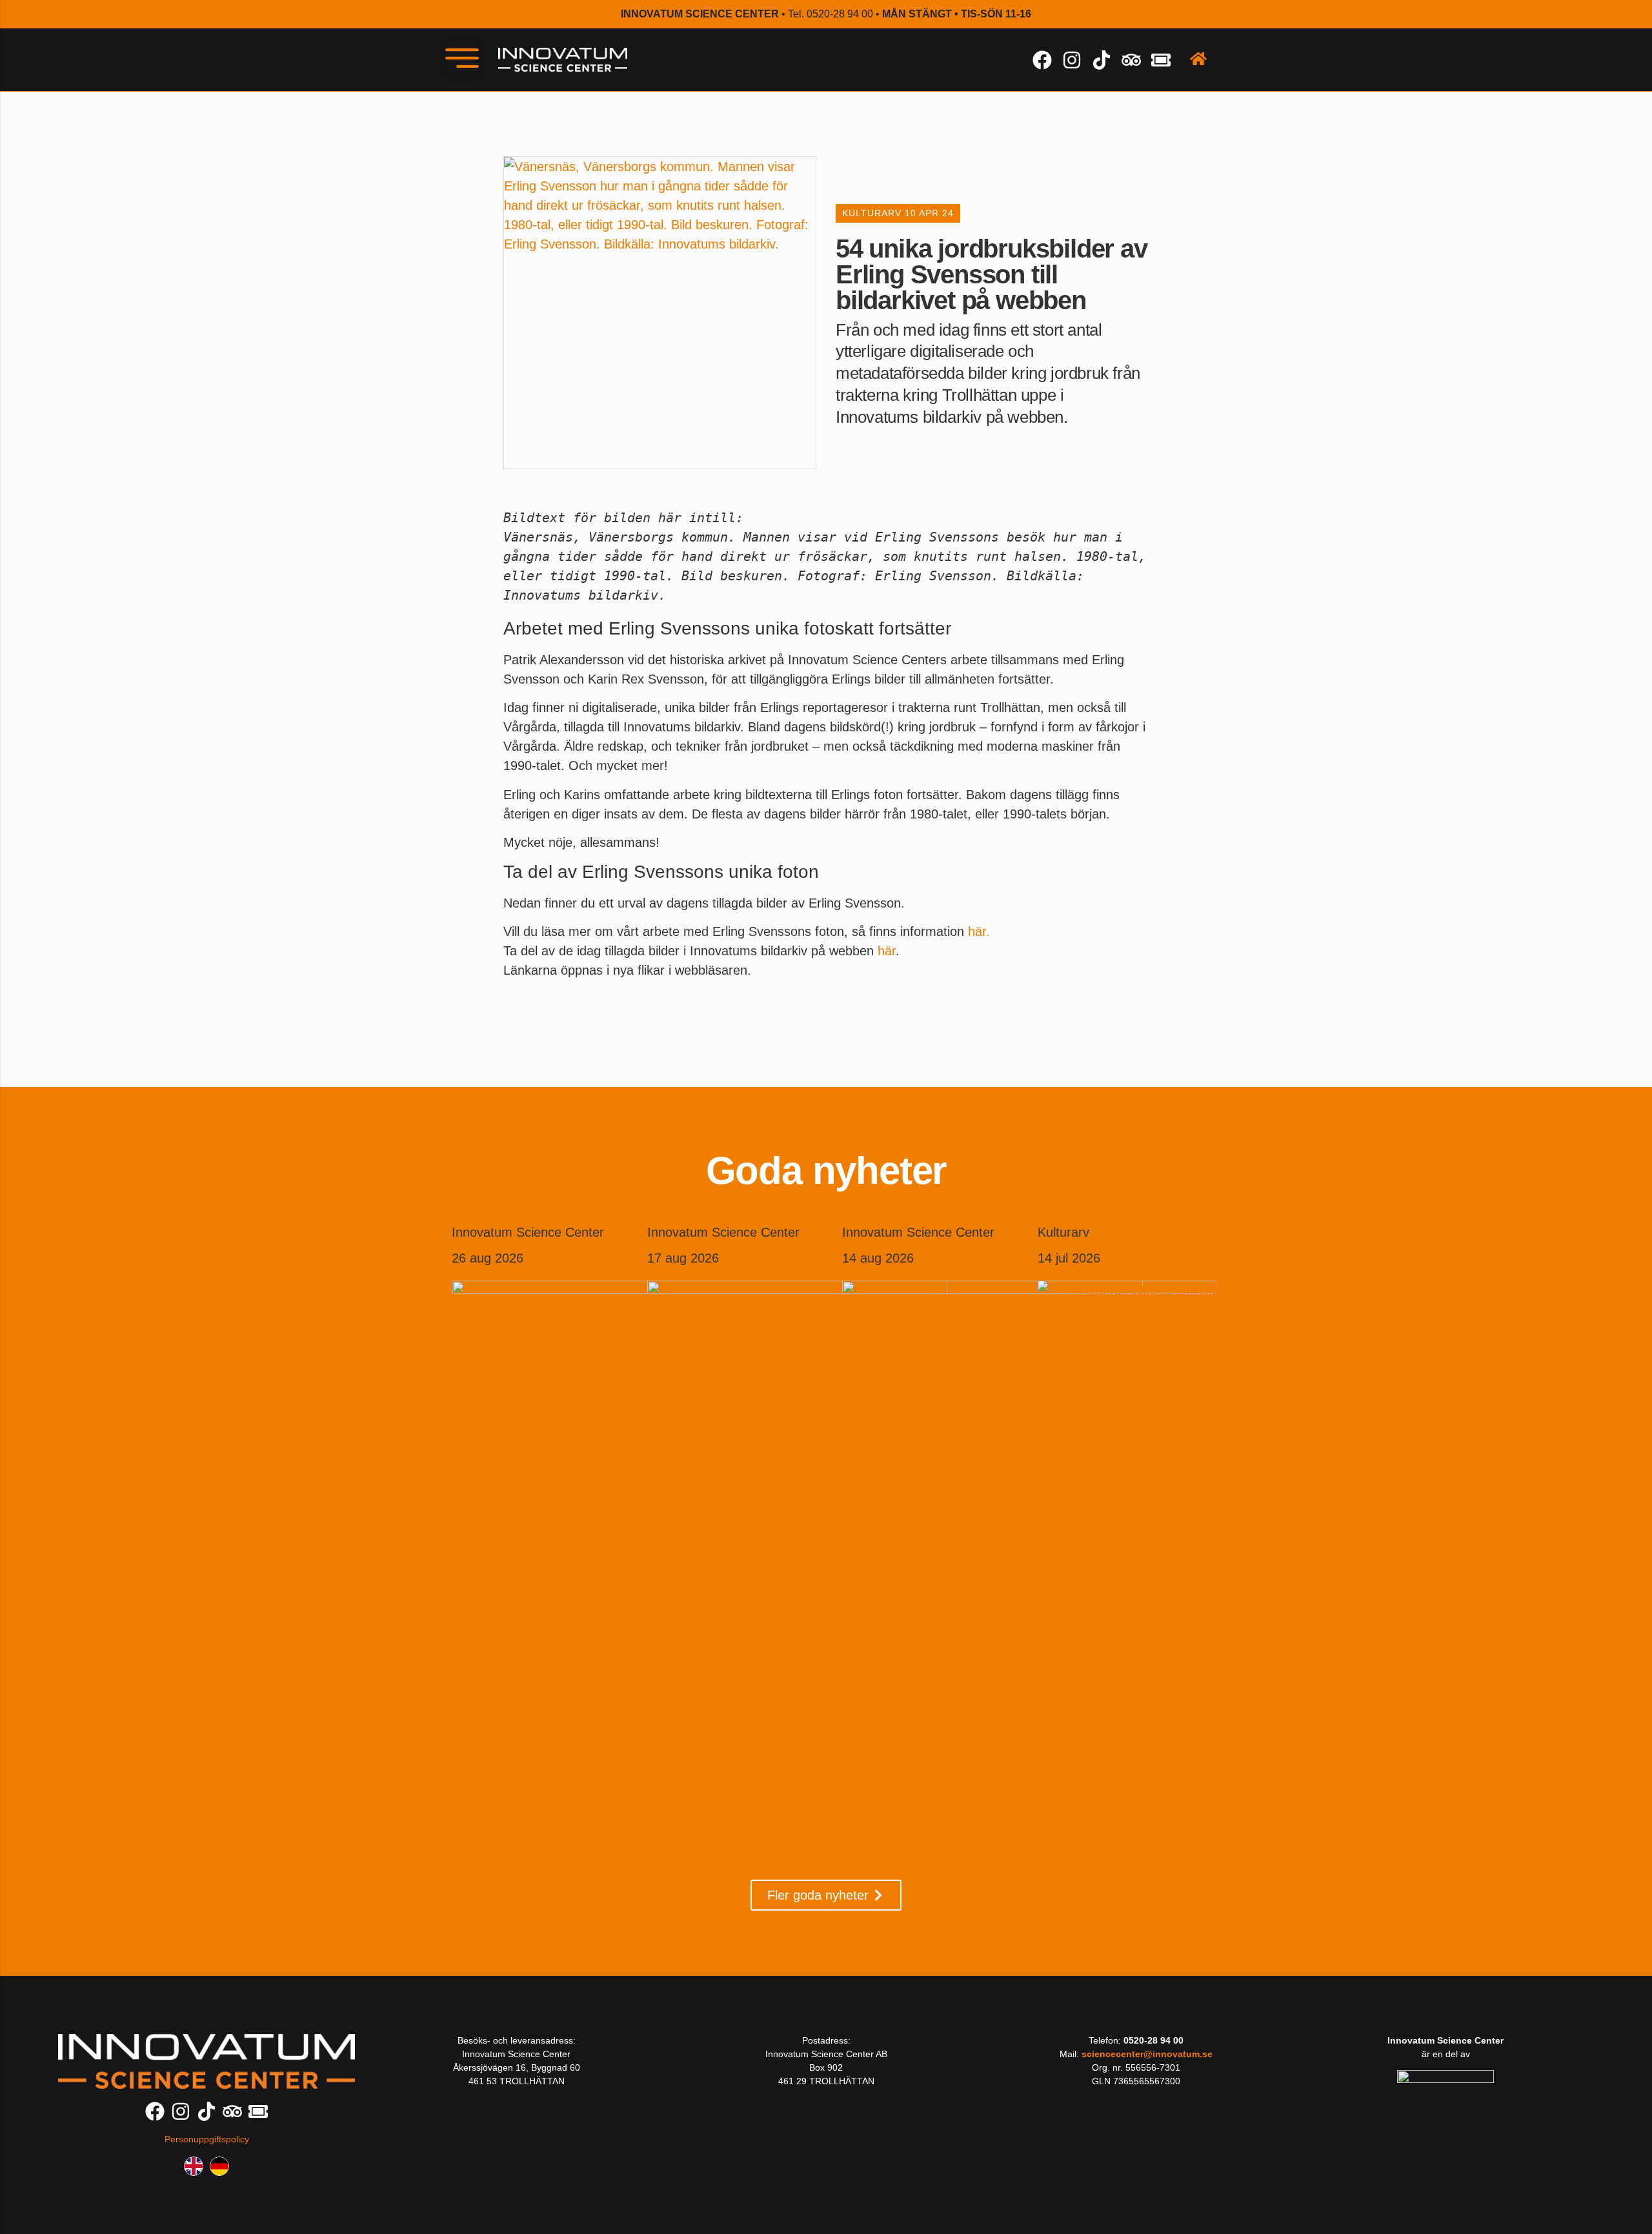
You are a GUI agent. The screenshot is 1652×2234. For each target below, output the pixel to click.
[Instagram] (1072, 60)
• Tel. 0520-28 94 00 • (826, 14)
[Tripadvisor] (1131, 60)
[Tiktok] (1102, 60)
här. (979, 931)
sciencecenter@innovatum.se (1147, 2054)
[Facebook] (1042, 60)
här (887, 951)
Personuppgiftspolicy (207, 2139)
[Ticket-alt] (1161, 60)
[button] (462, 58)
